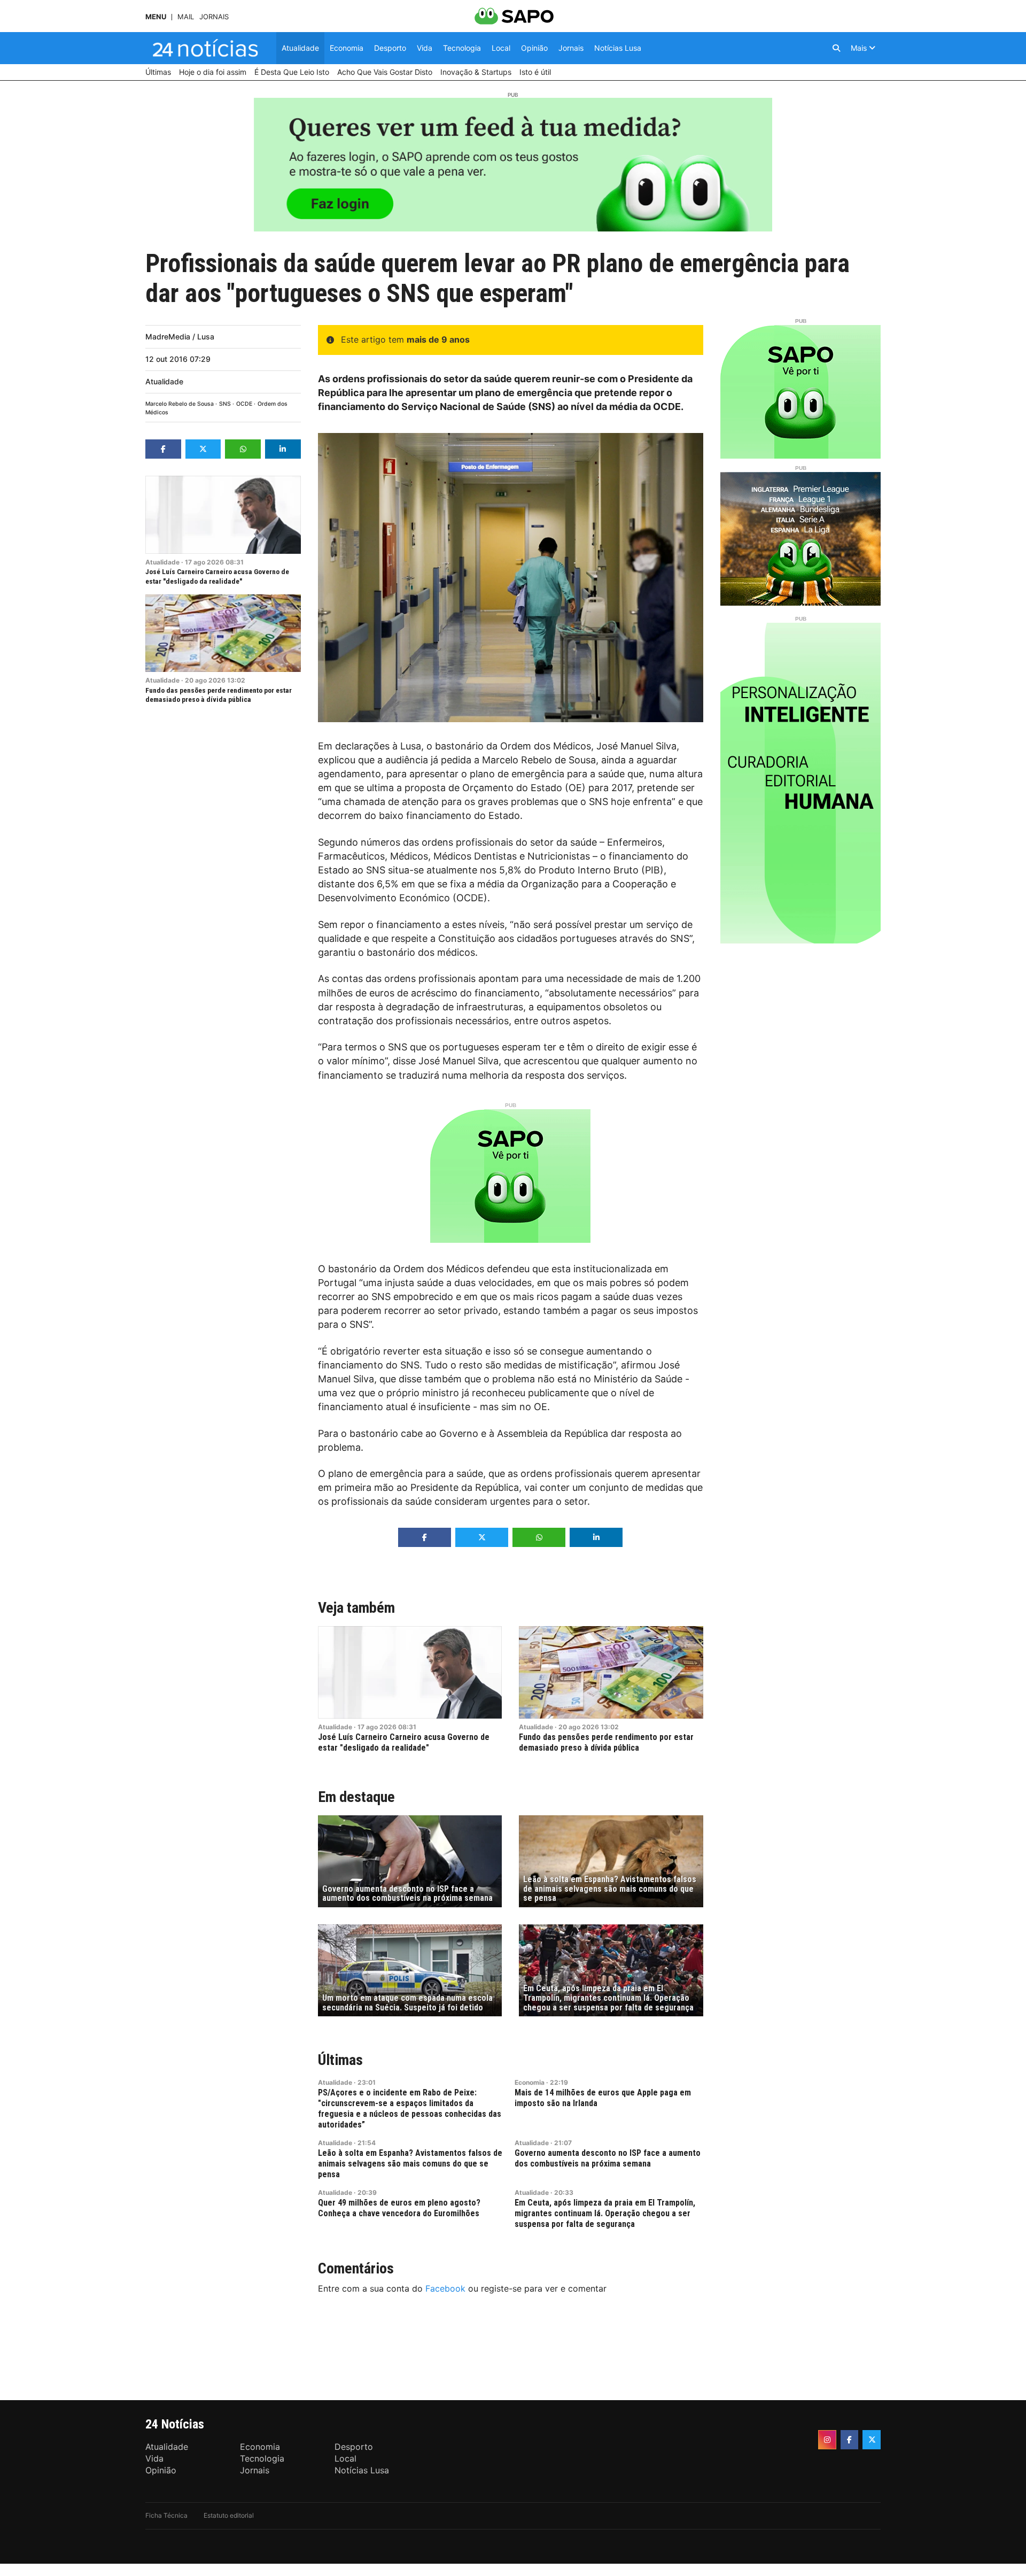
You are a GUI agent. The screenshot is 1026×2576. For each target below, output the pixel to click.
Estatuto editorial (229, 2515)
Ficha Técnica (166, 2515)
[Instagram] (827, 2440)
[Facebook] (850, 2440)
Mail (186, 17)
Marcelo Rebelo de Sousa (180, 404)
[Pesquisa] (836, 48)
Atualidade (164, 381)
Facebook (445, 2288)
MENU (156, 17)
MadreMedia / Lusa (180, 336)
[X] (872, 2440)
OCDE (244, 404)
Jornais (214, 17)
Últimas (340, 2060)
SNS (225, 404)
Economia (530, 2082)
